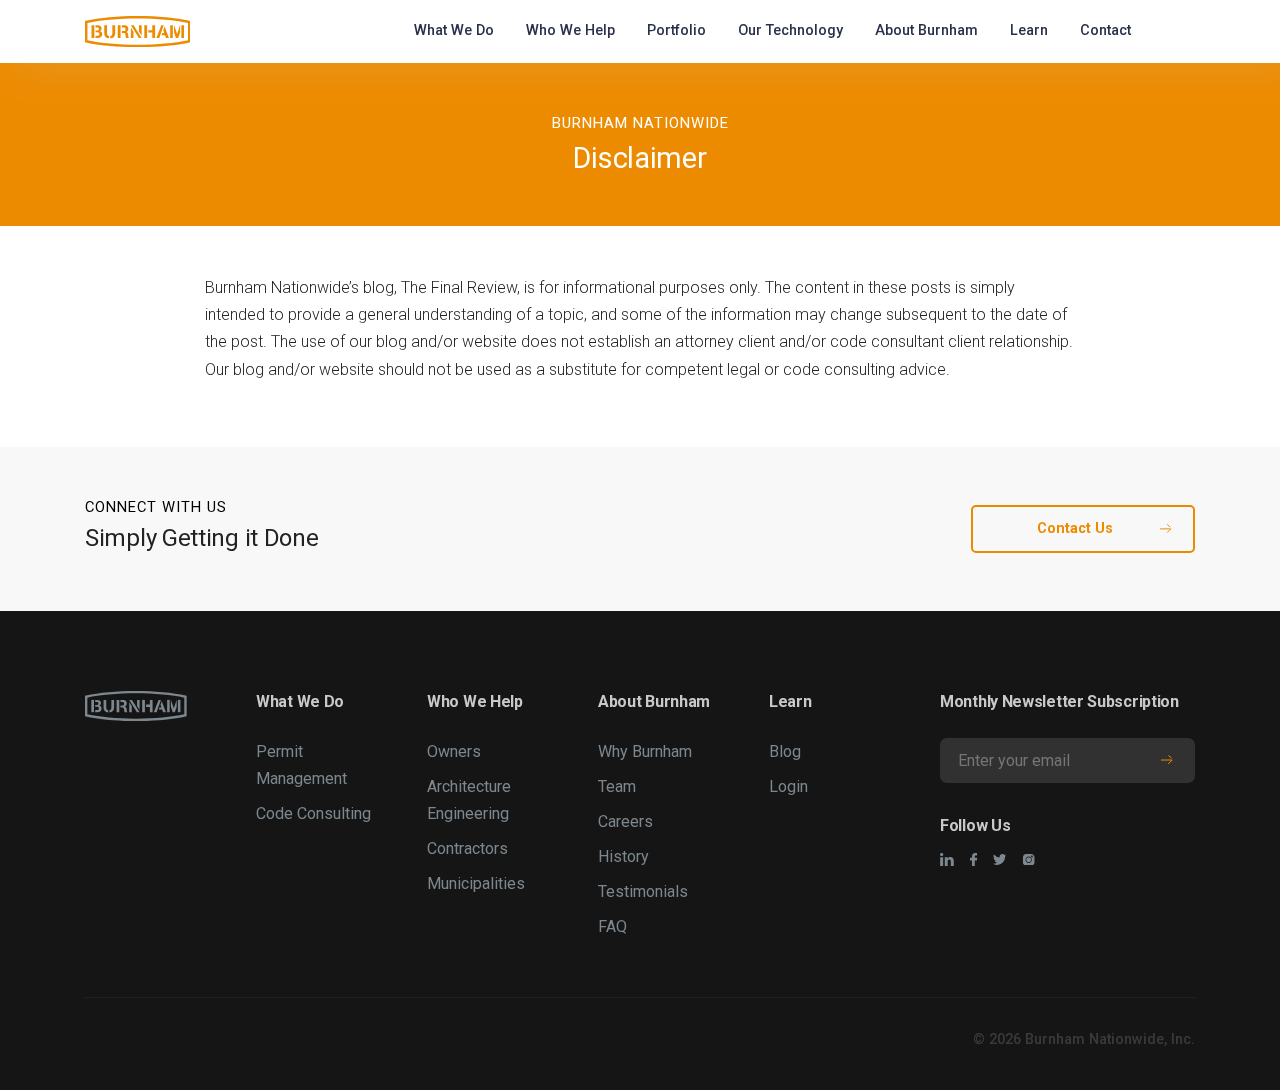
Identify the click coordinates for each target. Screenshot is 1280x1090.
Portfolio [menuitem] (676, 30)
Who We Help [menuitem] (570, 30)
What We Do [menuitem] (454, 30)
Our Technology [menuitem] (790, 30)
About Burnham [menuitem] (926, 30)
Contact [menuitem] (1105, 30)
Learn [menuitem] (1029, 30)
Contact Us (1075, 528)
